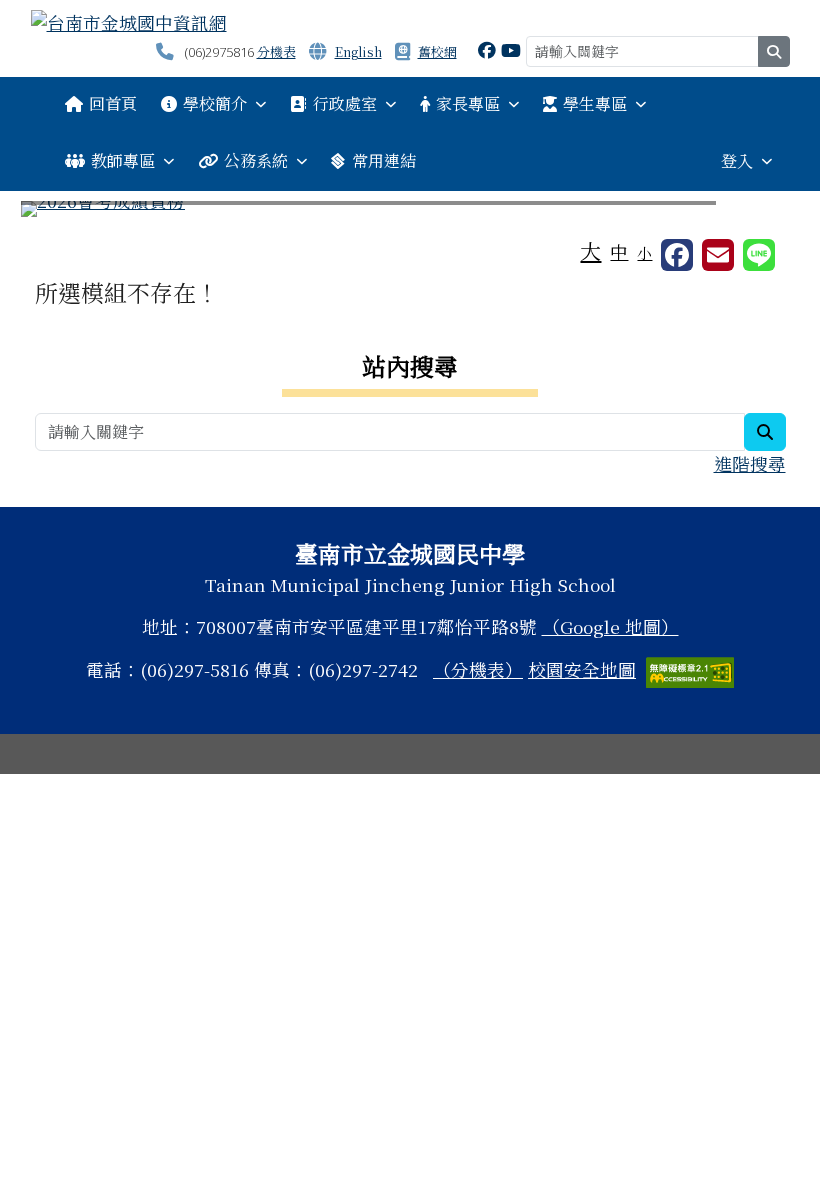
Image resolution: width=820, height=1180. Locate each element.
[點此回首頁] (410, 209)
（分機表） (478, 669)
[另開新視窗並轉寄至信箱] (718, 255)
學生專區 (595, 103)
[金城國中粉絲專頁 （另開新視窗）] (487, 49)
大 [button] (590, 250)
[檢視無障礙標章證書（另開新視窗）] (690, 669)
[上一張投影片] (69, 213)
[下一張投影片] (752, 213)
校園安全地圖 (582, 669)
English (358, 51)
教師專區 (123, 160)
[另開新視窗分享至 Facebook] (677, 255)
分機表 (276, 51)
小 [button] (644, 252)
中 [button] (619, 251)
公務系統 (256, 160)
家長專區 (468, 103)
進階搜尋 (750, 463)
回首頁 (113, 103)
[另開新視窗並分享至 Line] (759, 255)
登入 (737, 160)
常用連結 (384, 160)
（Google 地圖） (610, 626)
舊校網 (437, 51)
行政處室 (345, 103)
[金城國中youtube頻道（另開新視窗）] (511, 49)
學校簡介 (215, 103)
